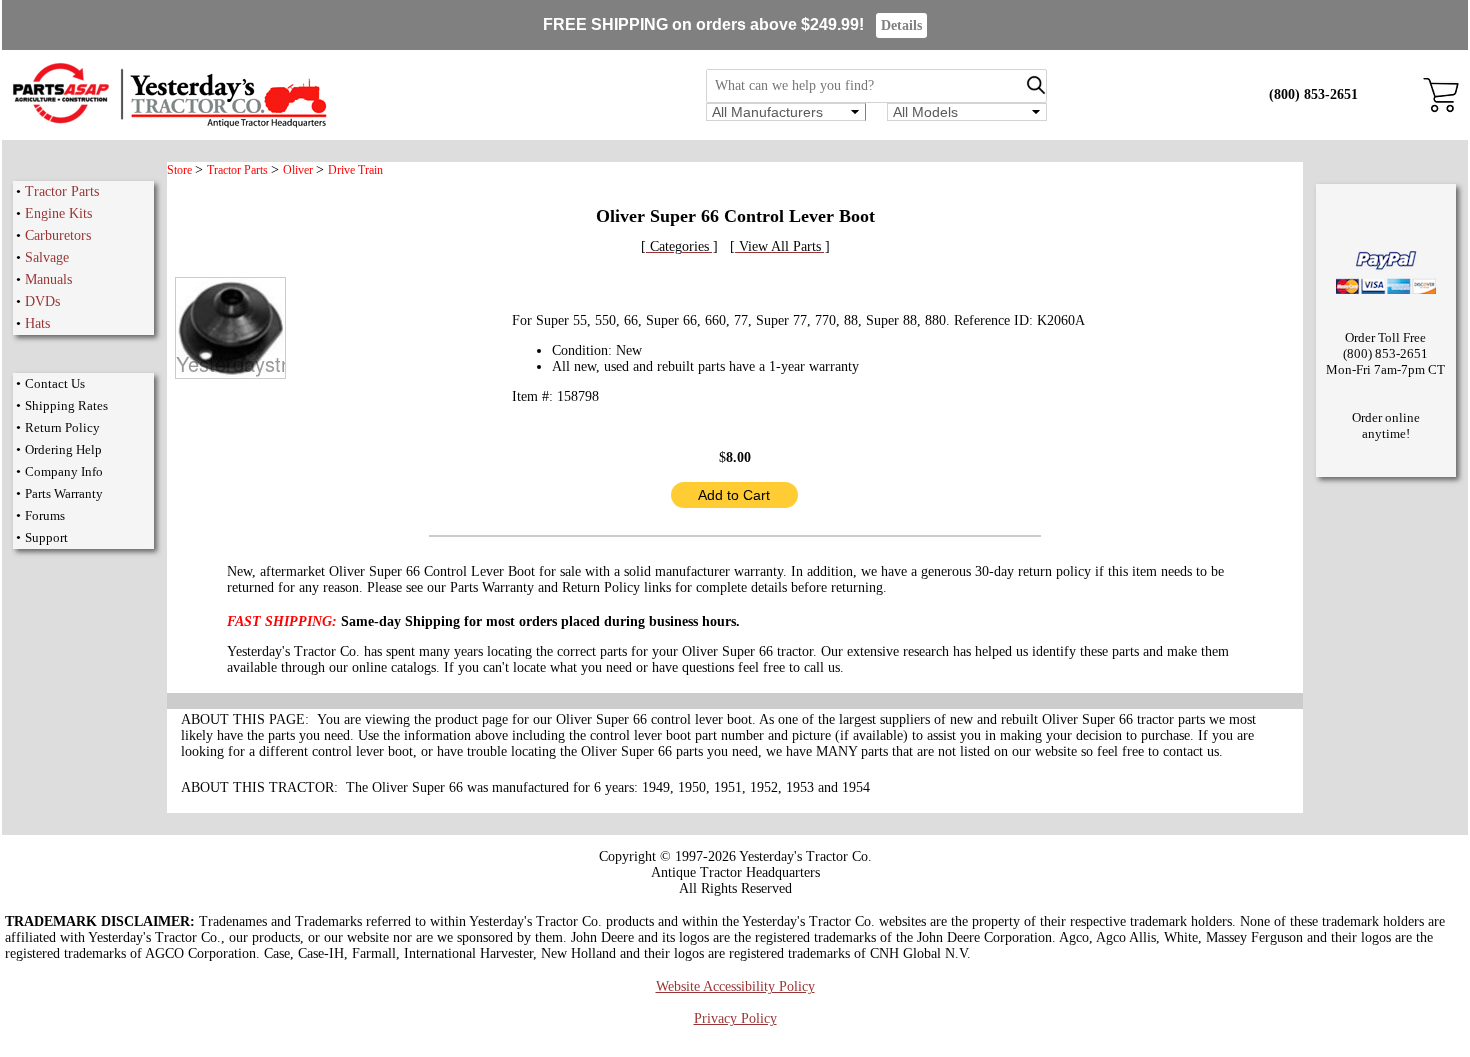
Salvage (47, 257)
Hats (37, 323)
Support (46, 537)
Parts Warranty (64, 493)
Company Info (64, 471)
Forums (45, 515)
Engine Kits (58, 213)
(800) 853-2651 (1313, 94)
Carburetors (58, 235)
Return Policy (62, 427)
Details (901, 25)
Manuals (48, 279)
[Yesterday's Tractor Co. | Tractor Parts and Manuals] (168, 124)
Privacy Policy (735, 1018)
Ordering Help (63, 449)
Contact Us (55, 383)
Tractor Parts (62, 191)
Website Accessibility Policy (735, 986)
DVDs (42, 301)
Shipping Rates (66, 405)
